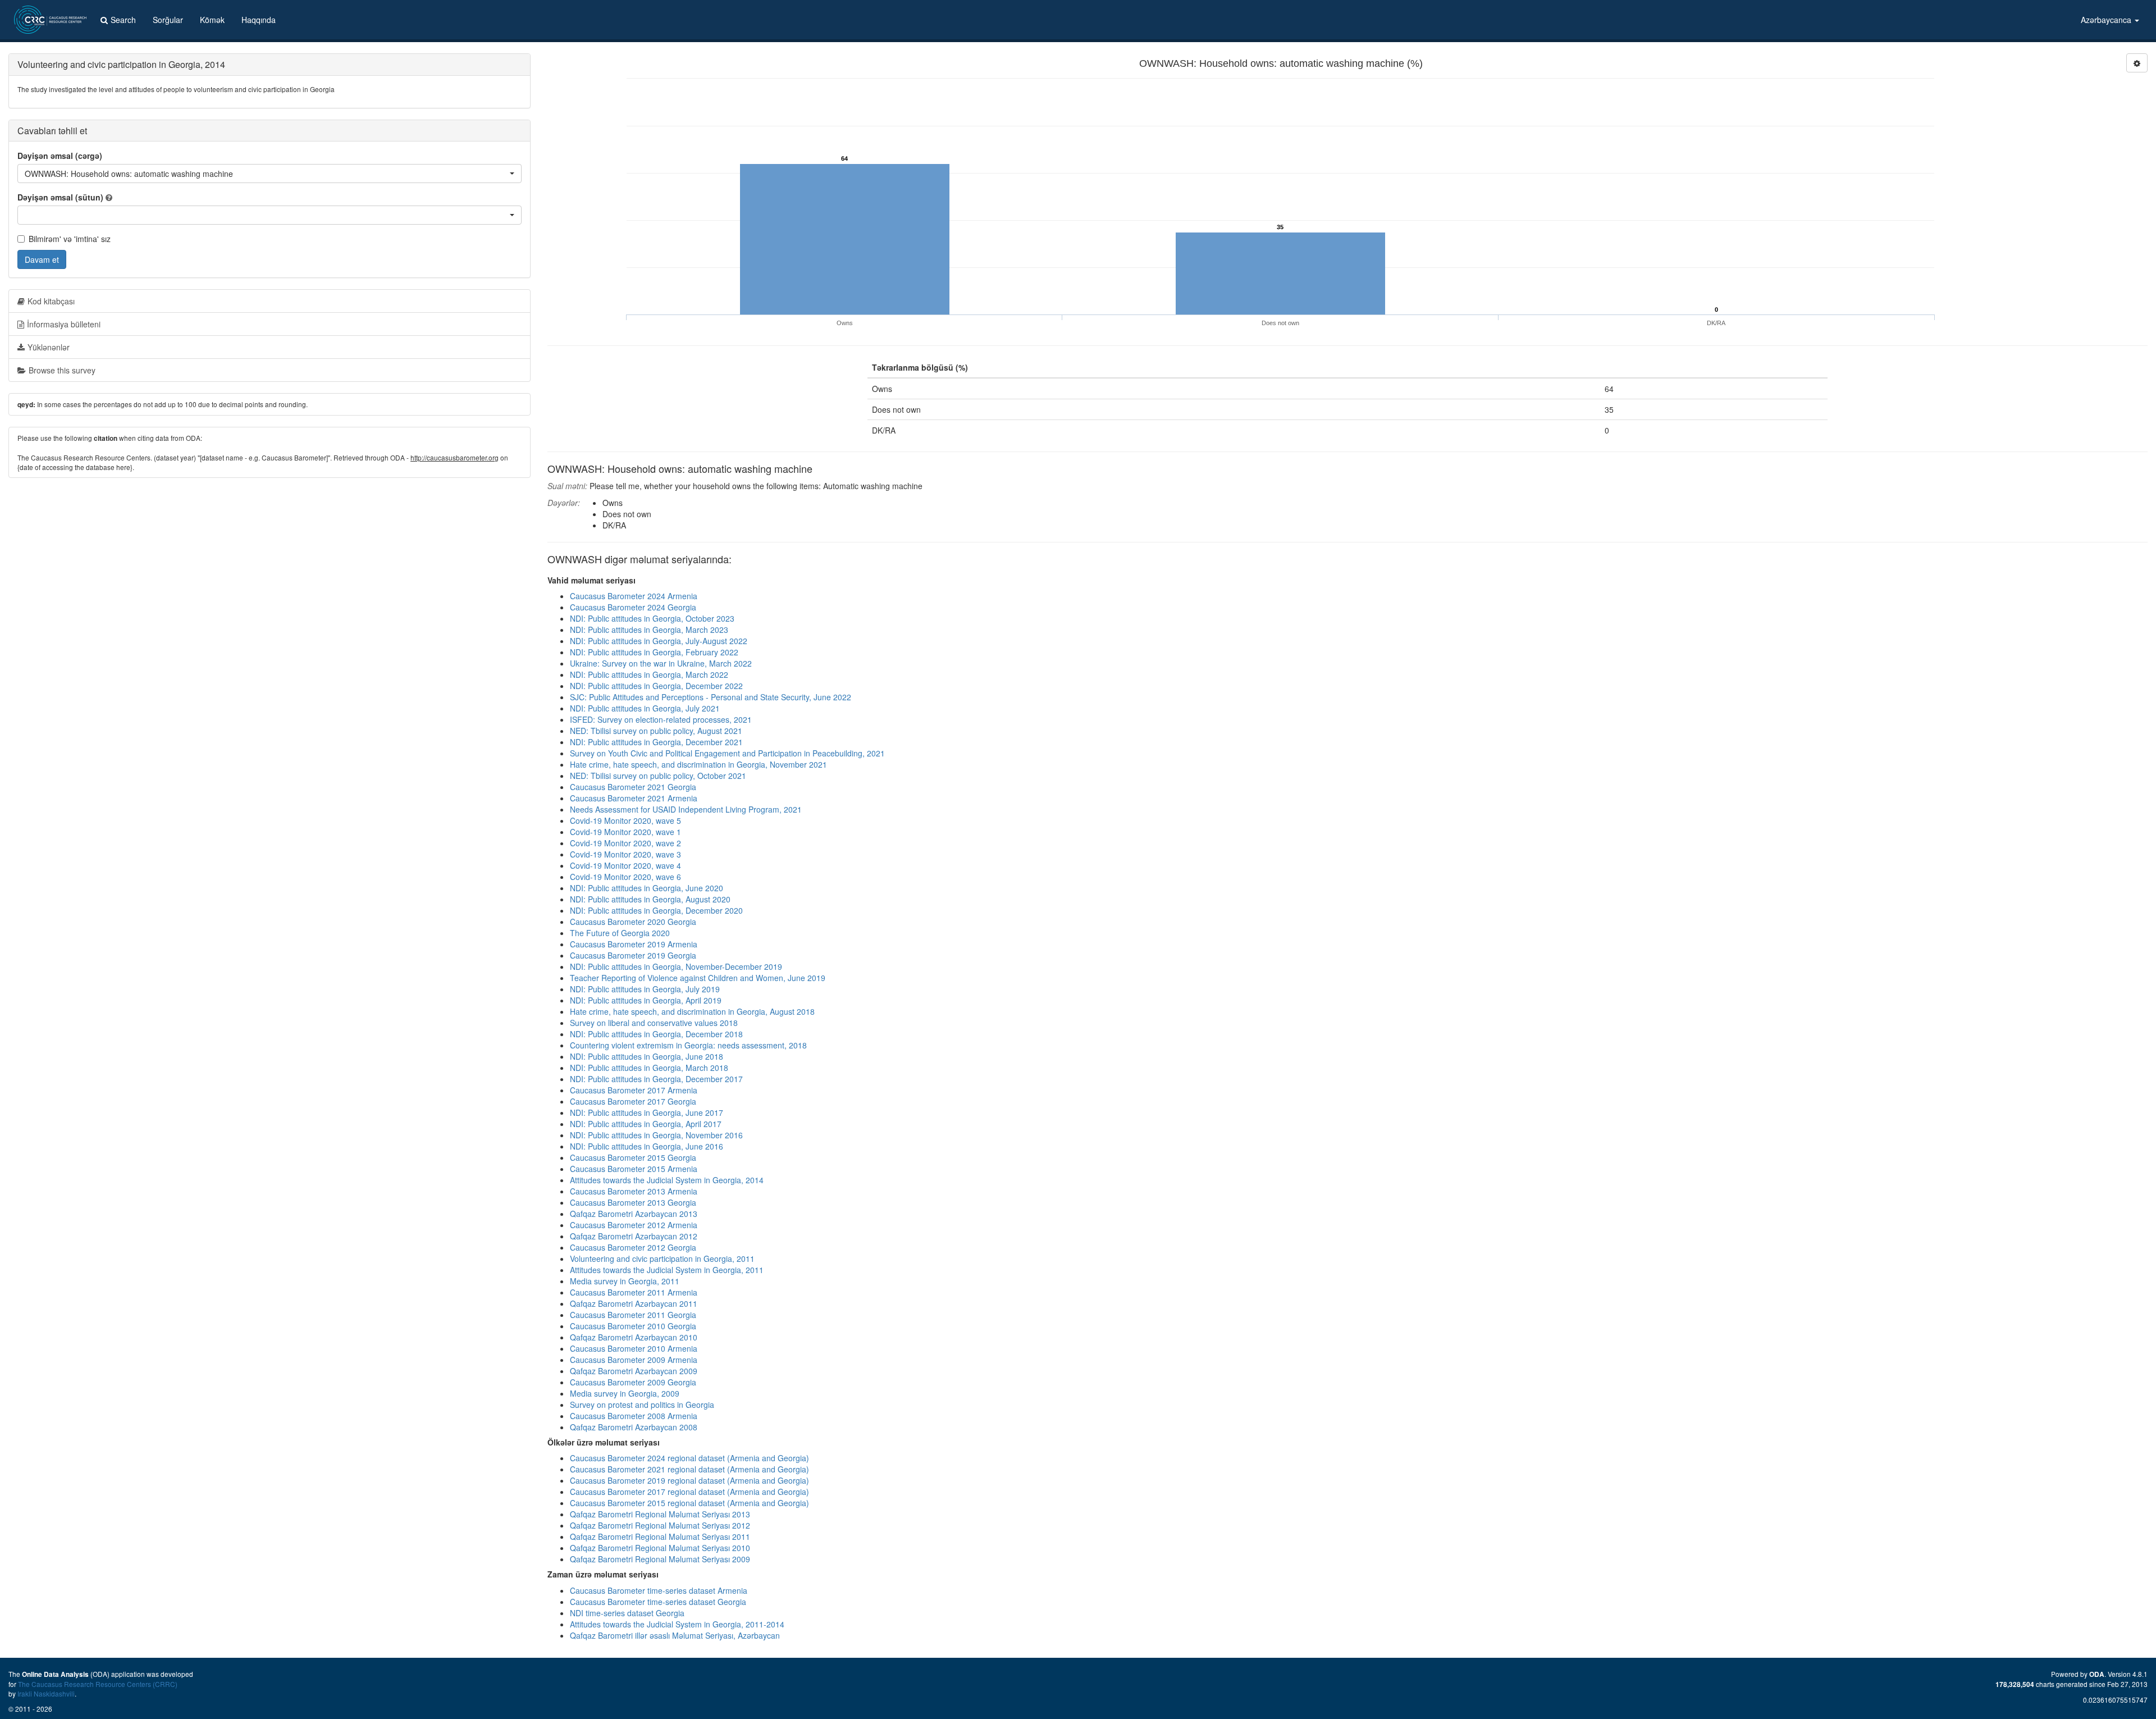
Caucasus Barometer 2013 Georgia (633, 1202)
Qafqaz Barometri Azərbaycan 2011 (634, 1303)
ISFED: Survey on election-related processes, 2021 (661, 719)
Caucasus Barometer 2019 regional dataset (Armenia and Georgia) (689, 1480)
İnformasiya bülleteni (64, 324)
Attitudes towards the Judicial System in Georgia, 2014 (667, 1180)
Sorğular (168, 20)
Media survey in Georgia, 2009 (625, 1393)
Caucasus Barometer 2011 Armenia (634, 1292)
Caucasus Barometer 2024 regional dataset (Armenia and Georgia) (689, 1458)
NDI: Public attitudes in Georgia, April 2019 (646, 1000)
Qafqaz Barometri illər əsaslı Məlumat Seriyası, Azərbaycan (675, 1635)
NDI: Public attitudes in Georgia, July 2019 (645, 989)
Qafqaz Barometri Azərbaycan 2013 (634, 1214)
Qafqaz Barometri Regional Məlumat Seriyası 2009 (660, 1559)
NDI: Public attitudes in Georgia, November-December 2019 (676, 966)
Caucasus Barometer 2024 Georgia (633, 607)
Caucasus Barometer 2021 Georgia (633, 787)
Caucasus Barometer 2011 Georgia (633, 1315)
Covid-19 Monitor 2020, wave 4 (625, 865)
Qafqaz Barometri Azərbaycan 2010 (634, 1337)
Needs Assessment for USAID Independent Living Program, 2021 (686, 809)
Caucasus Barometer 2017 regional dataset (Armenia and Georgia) (689, 1492)
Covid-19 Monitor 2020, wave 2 (625, 843)
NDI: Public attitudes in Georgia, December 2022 (656, 686)
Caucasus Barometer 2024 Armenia (634, 596)
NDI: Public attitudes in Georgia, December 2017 (656, 1079)
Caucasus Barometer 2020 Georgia (633, 922)
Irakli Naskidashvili (46, 1693)
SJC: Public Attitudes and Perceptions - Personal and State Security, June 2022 (711, 697)
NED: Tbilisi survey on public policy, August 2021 (656, 731)
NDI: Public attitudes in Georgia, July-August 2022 (659, 641)
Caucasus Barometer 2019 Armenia (634, 944)
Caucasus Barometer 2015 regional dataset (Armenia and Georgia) (689, 1503)
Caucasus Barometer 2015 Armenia (634, 1169)
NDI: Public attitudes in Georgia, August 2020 (650, 899)
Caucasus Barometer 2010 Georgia (633, 1326)
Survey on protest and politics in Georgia (642, 1405)
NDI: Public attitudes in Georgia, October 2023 (652, 618)
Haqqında (259, 20)
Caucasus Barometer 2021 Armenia (634, 798)
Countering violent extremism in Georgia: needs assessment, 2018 (688, 1045)
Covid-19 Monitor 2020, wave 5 (625, 820)
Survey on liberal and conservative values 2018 (654, 1023)
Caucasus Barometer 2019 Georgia (633, 955)
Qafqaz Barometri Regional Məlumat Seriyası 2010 (660, 1548)
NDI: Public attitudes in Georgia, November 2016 (656, 1135)
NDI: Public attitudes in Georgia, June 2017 (647, 1112)
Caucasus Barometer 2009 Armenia (634, 1360)
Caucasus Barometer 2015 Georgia (633, 1157)
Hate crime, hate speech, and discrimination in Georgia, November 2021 (698, 764)
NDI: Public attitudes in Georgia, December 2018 (656, 1034)
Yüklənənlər (49, 347)
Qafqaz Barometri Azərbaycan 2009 (634, 1371)
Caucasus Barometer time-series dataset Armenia (659, 1590)
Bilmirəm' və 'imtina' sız (70, 239)
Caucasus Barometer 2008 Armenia (634, 1416)
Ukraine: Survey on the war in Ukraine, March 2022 (661, 663)
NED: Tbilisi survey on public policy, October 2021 (658, 776)
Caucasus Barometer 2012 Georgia (633, 1247)
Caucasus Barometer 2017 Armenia (634, 1090)
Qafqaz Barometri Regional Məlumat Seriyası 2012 (660, 1525)
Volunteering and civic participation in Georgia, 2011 (662, 1259)
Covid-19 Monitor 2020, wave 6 (625, 877)
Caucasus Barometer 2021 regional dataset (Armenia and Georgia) (689, 1469)
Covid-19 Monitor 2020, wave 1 (625, 832)
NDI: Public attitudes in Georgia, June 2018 (647, 1056)
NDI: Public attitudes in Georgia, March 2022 (649, 674)
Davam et (42, 259)
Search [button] (123, 20)
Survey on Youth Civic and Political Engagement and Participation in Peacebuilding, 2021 (727, 753)
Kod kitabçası (51, 301)
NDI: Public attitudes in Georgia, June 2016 (647, 1146)
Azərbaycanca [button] (2107, 20)
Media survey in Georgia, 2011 (625, 1281)
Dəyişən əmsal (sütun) (60, 197)
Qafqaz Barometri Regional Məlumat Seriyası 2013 (660, 1514)
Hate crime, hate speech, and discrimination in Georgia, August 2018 (692, 1011)
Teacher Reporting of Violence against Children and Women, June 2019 (698, 978)
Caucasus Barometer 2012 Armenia (634, 1225)
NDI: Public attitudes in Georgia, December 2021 (656, 742)
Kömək (212, 20)
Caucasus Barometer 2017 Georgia (633, 1101)
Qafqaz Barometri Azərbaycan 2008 (634, 1427)
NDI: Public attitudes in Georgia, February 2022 (654, 652)
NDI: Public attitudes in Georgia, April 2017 (646, 1124)
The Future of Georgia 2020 (620, 933)
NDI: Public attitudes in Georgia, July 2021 (645, 708)
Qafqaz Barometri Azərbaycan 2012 (634, 1236)
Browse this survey (62, 370)
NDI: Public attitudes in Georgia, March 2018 (649, 1068)
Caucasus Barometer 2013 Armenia (634, 1191)
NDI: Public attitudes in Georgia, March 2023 (649, 630)
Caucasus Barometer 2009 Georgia (633, 1382)
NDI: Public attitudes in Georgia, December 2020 (656, 910)
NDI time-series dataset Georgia (627, 1613)
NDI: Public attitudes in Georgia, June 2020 (647, 888)
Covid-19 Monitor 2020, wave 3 (625, 854)
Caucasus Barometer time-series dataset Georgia (658, 1602)
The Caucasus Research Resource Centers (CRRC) (98, 1684)
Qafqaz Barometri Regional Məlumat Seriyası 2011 (660, 1536)
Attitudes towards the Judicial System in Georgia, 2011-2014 (677, 1624)
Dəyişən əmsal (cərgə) (60, 156)
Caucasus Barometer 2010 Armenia (634, 1348)
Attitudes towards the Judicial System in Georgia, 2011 (667, 1270)
